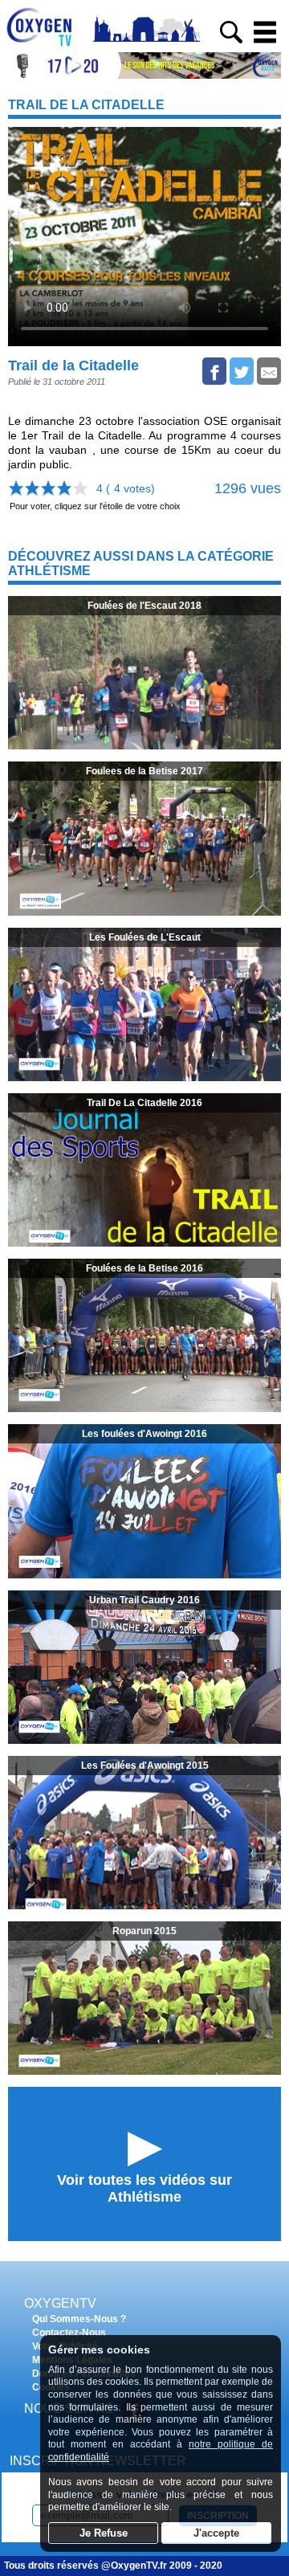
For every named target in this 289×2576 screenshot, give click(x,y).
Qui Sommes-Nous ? (79, 2319)
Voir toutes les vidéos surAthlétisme (144, 2188)
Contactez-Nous (69, 2333)
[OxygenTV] (46, 46)
